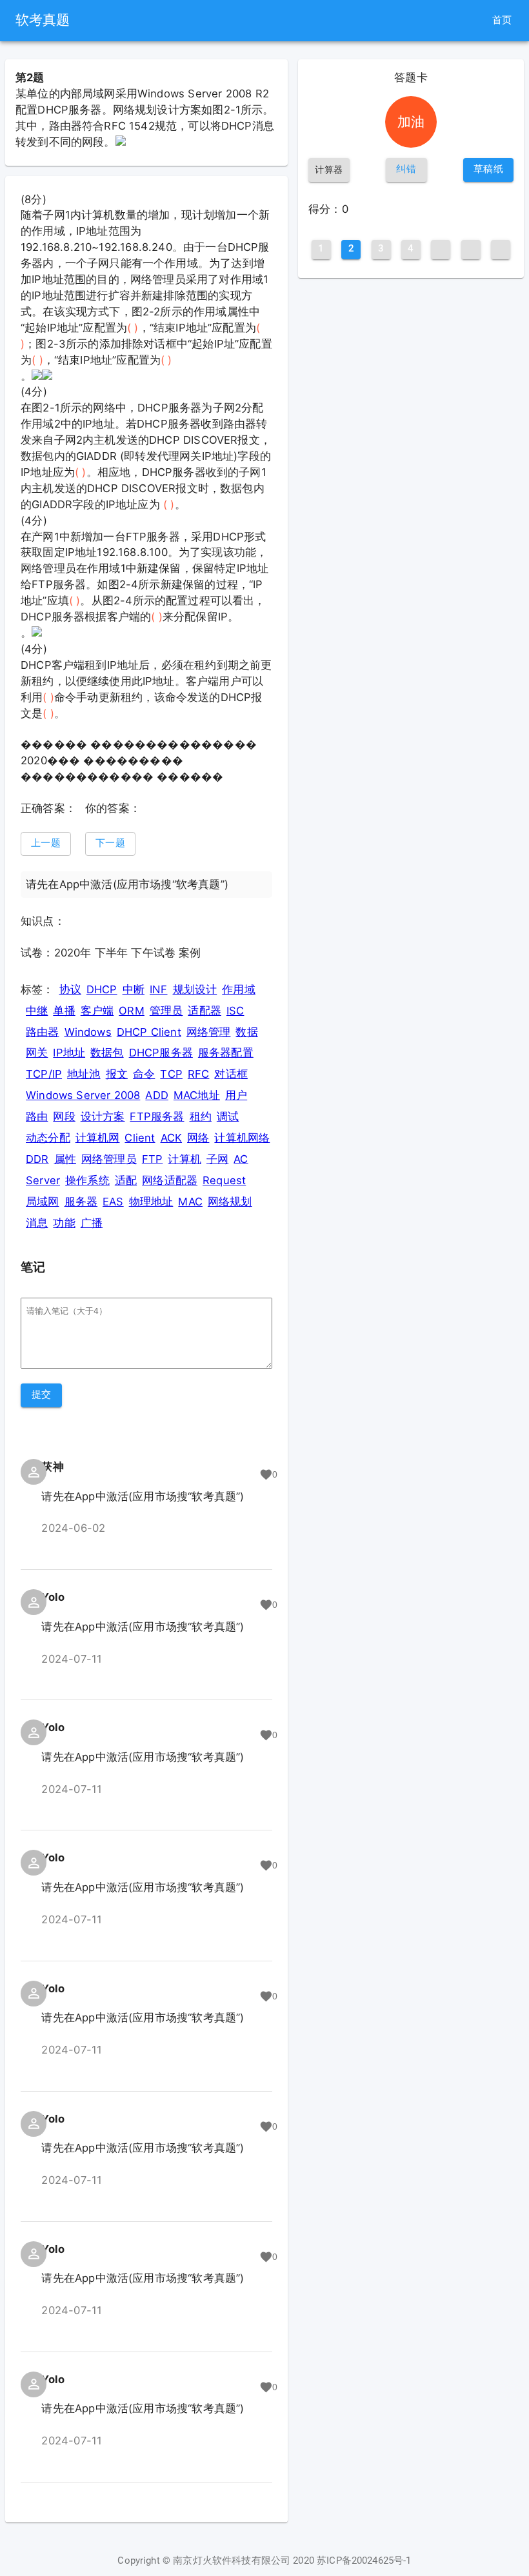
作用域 (239, 989)
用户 (236, 1095)
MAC (190, 1202)
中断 (134, 989)
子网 (217, 1159)
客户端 (97, 1011)
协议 (70, 989)
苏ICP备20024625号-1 (364, 2561)
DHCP (102, 989)
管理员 (166, 1011)
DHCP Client (149, 1032)
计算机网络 (242, 1138)
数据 (246, 1032)
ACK (172, 1138)
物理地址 (151, 1202)
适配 (126, 1180)
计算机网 (98, 1138)
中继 (37, 1011)
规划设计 (195, 989)
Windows (88, 1032)
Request (224, 1180)
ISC (235, 1011)
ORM (132, 1011)
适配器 (205, 1011)
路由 (37, 1116)
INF (159, 989)
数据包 (107, 1053)
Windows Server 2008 (83, 1095)
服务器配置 (226, 1053)
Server (43, 1180)
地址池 (84, 1074)
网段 (64, 1116)
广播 (92, 1223)
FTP (153, 1159)
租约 (201, 1116)
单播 (64, 1011)
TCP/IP (44, 1074)
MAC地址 (197, 1095)
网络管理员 (109, 1159)
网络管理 (209, 1032)
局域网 (43, 1202)
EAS (113, 1202)
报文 (117, 1074)
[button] (46, 844)
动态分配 (48, 1138)
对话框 (231, 1074)
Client (140, 1138)
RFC (199, 1074)
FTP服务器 (157, 1116)
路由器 (43, 1032)
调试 (228, 1116)
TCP (171, 1074)
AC (241, 1159)
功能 (64, 1223)
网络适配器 (170, 1180)
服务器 (81, 1202)
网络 (198, 1138)
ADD (157, 1095)
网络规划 (230, 1202)
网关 (37, 1053)
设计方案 (103, 1116)
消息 (37, 1223)
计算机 (185, 1159)
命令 (144, 1074)
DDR (37, 1159)
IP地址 (69, 1053)
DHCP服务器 (161, 1053)
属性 (65, 1159)
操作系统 (87, 1180)
